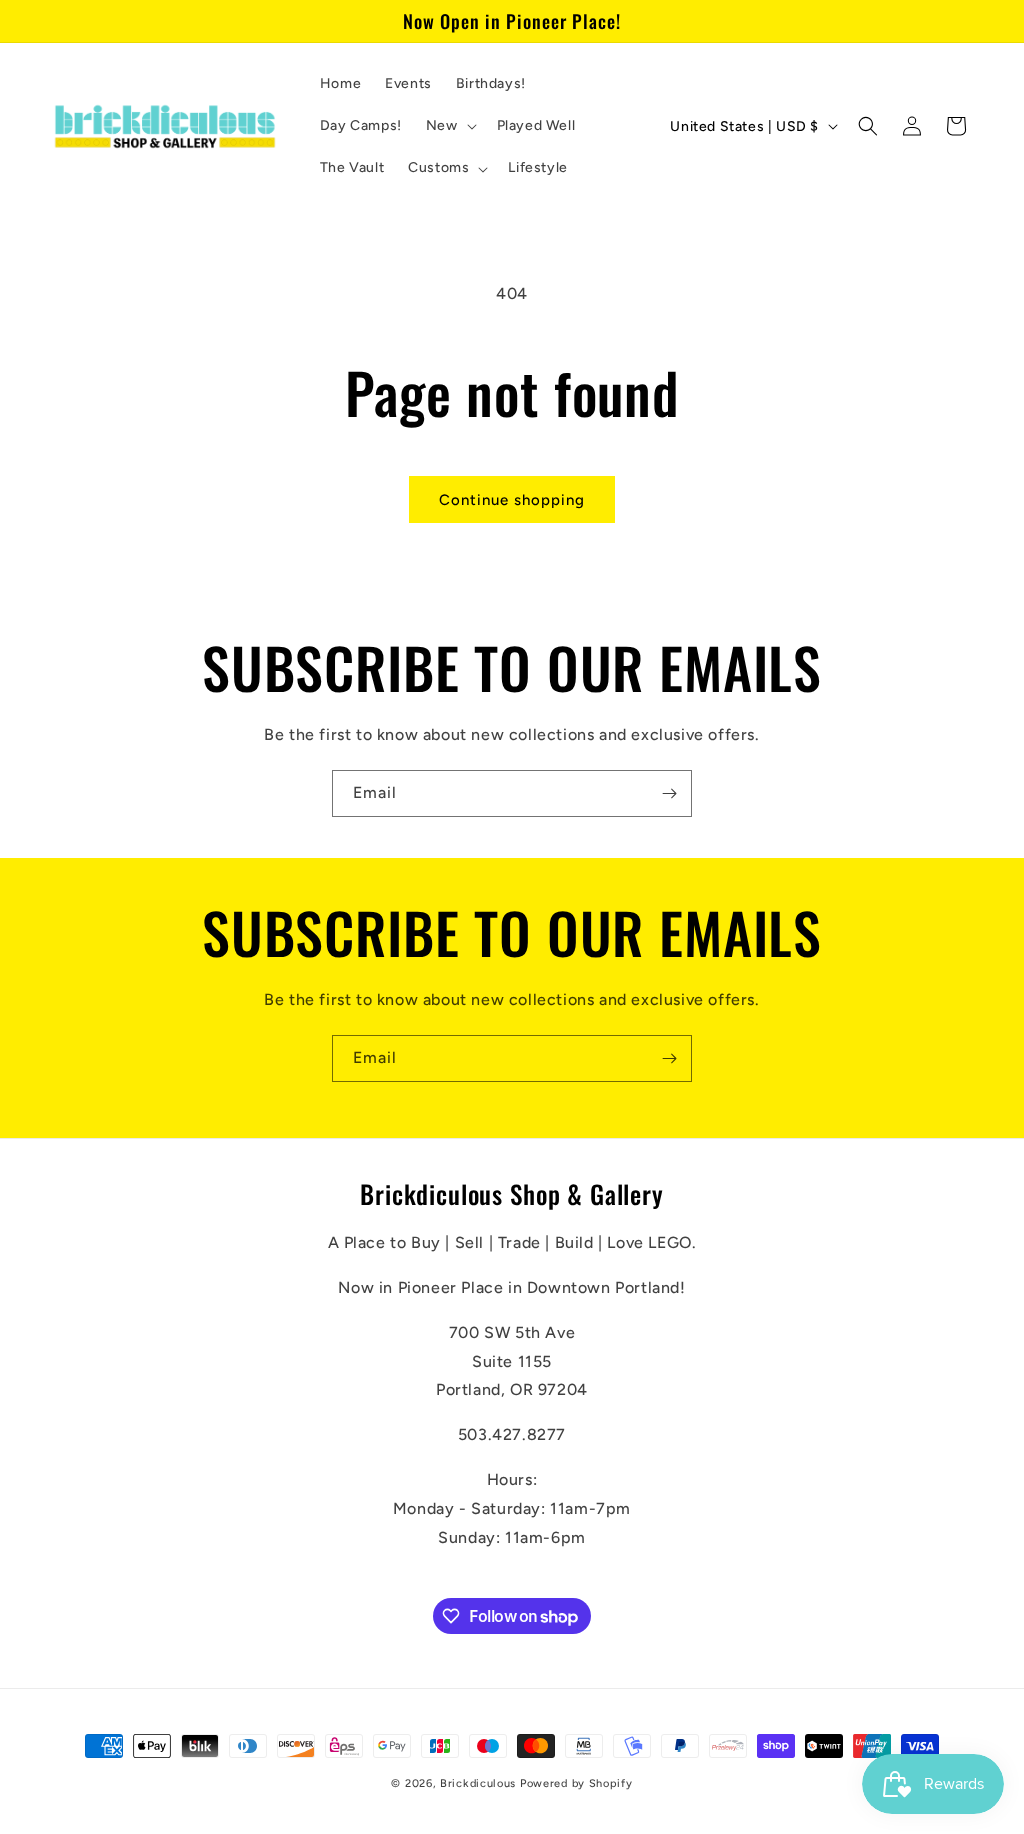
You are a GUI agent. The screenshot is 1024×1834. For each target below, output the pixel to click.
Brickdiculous (478, 1783)
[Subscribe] (669, 793)
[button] (449, 126)
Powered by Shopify (576, 1783)
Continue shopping (512, 500)
